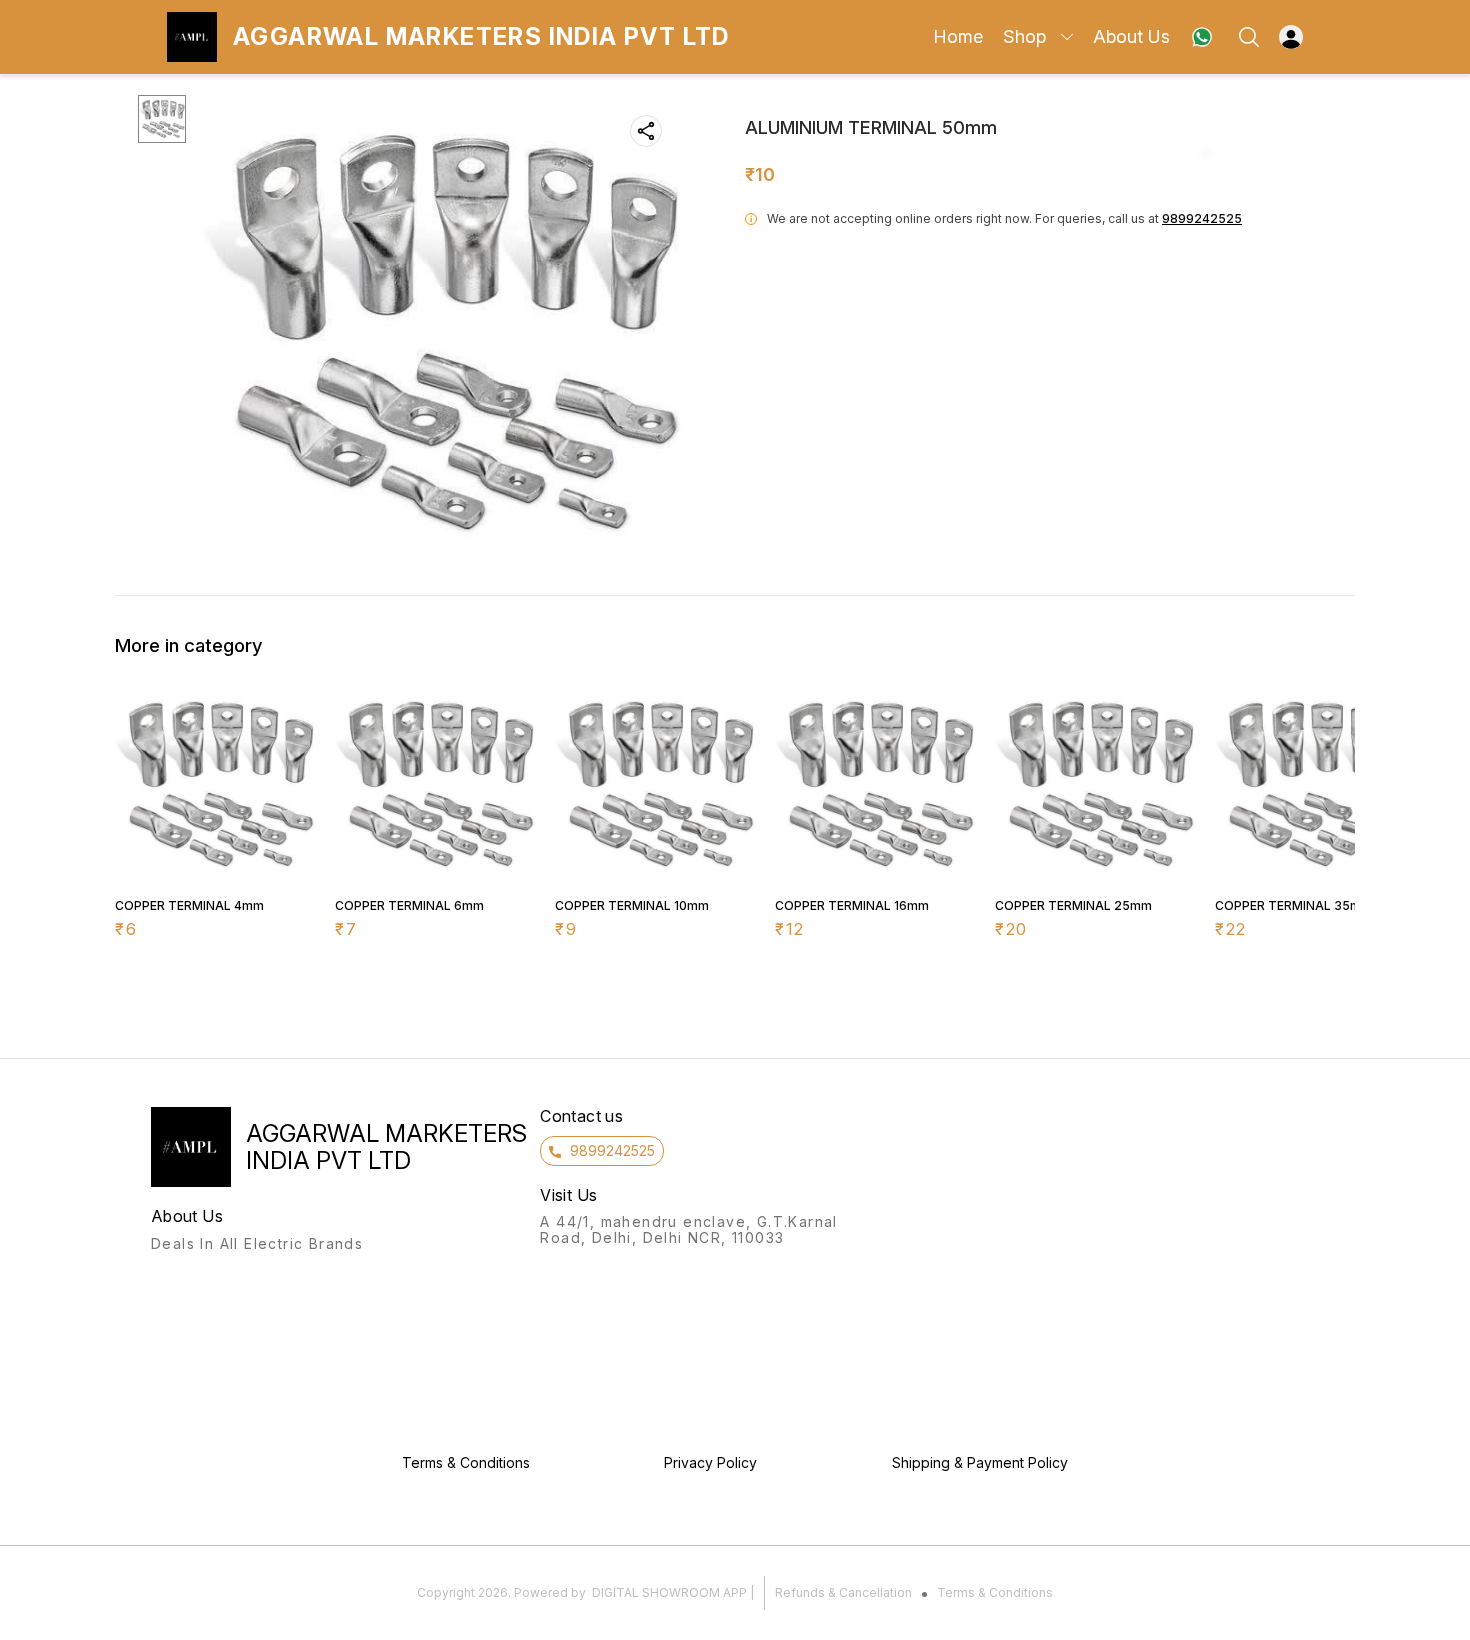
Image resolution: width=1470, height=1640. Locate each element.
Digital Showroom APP (669, 1592)
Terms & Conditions (995, 1592)
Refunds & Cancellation (843, 1592)
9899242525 (1202, 218)
